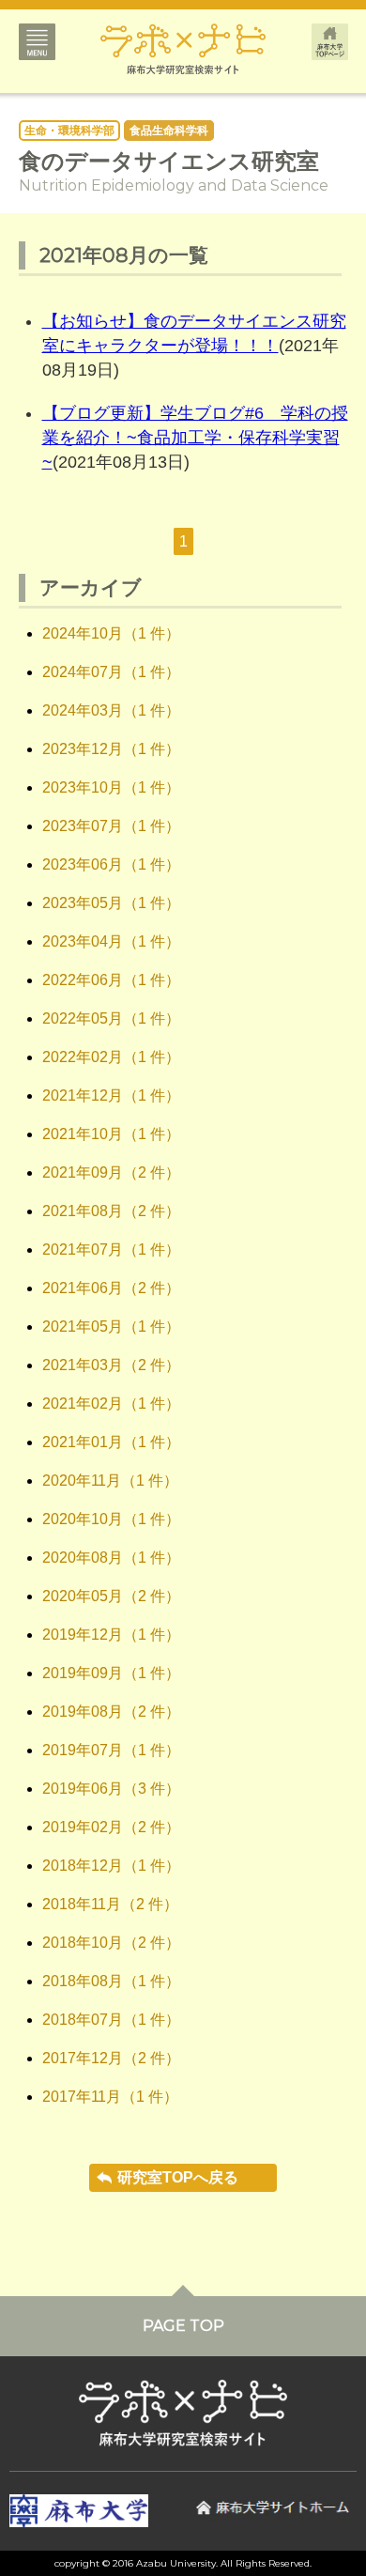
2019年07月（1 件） (111, 1750)
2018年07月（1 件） (111, 2020)
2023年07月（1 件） (111, 826)
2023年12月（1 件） (111, 749)
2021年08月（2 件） (111, 1211)
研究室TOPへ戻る (178, 2177)
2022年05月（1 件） (111, 1018)
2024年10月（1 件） (111, 633)
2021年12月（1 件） (111, 1095)
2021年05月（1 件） (111, 1327)
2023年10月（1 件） (111, 787)
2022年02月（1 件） (111, 1057)
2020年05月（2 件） (111, 1596)
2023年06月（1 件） (111, 864)
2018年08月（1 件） (111, 1981)
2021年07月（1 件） (111, 1249)
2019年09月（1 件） (111, 1673)
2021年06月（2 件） (111, 1288)
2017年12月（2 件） (111, 2058)
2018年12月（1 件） (111, 1866)
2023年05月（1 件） (111, 903)
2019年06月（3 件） (111, 1789)
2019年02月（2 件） (111, 1827)
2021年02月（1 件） (111, 1404)
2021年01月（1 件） (111, 1442)
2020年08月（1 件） (111, 1558)
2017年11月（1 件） (110, 2097)
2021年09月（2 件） (111, 1172)
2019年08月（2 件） (111, 1712)
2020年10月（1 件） (111, 1519)
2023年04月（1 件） (111, 941)
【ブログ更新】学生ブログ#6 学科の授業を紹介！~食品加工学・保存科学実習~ (195, 438)
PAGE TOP (183, 2326)
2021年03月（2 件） (111, 1365)
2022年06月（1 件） (111, 980)
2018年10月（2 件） (111, 1943)
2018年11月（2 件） (110, 1904)
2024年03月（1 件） (111, 710)
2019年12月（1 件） (111, 1635)
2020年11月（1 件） (110, 1481)
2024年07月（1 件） (111, 672)
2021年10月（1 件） (111, 1134)
